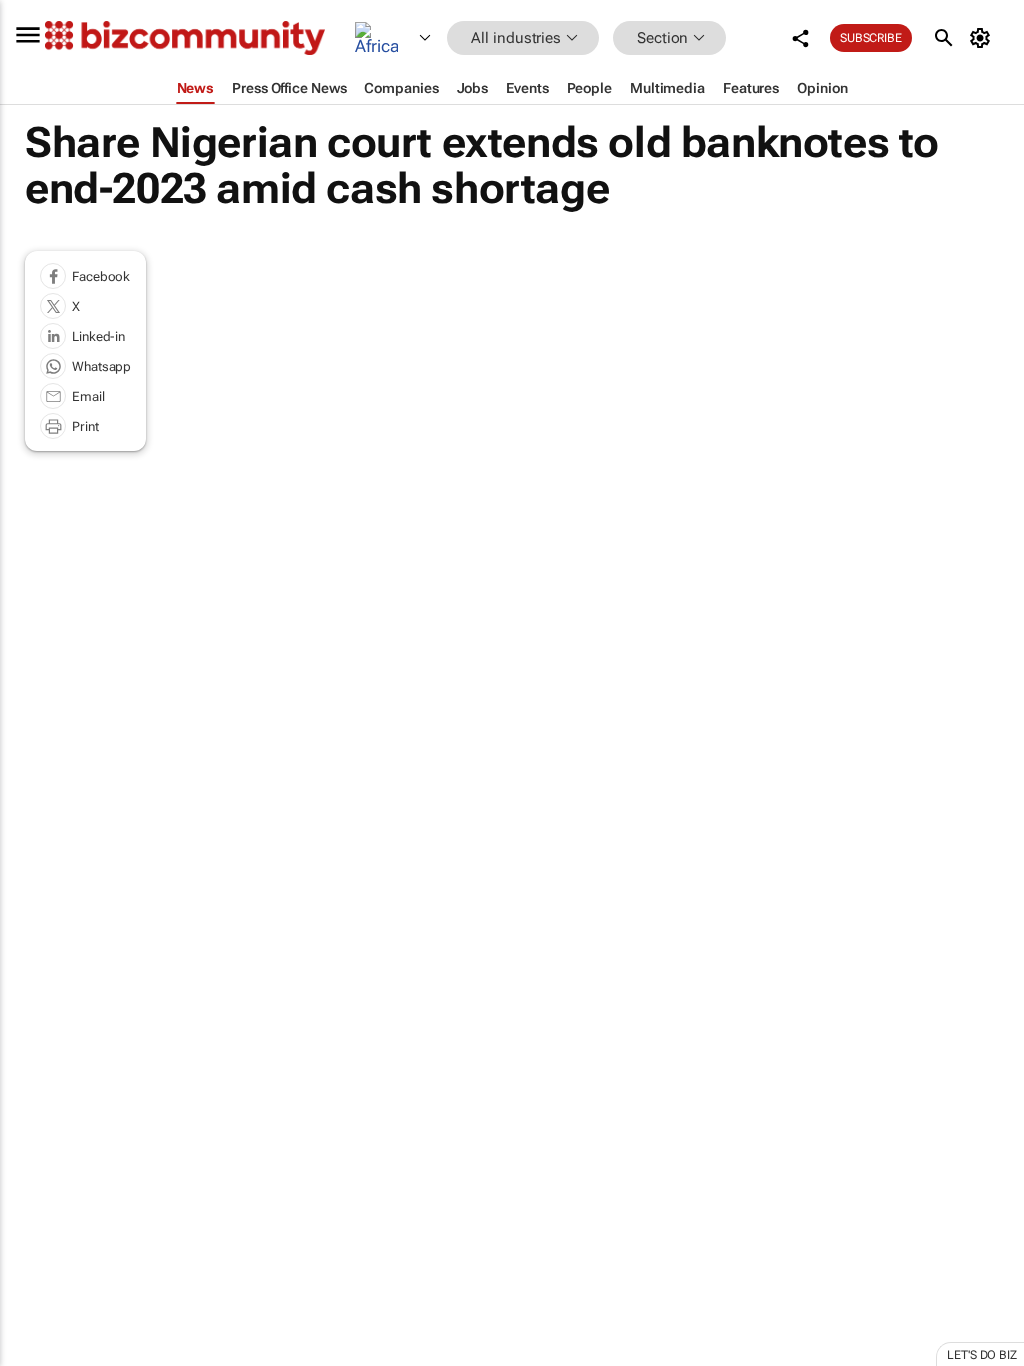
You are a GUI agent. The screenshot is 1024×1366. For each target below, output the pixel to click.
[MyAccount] (983, 38)
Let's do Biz (982, 1355)
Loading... (38, 950)
